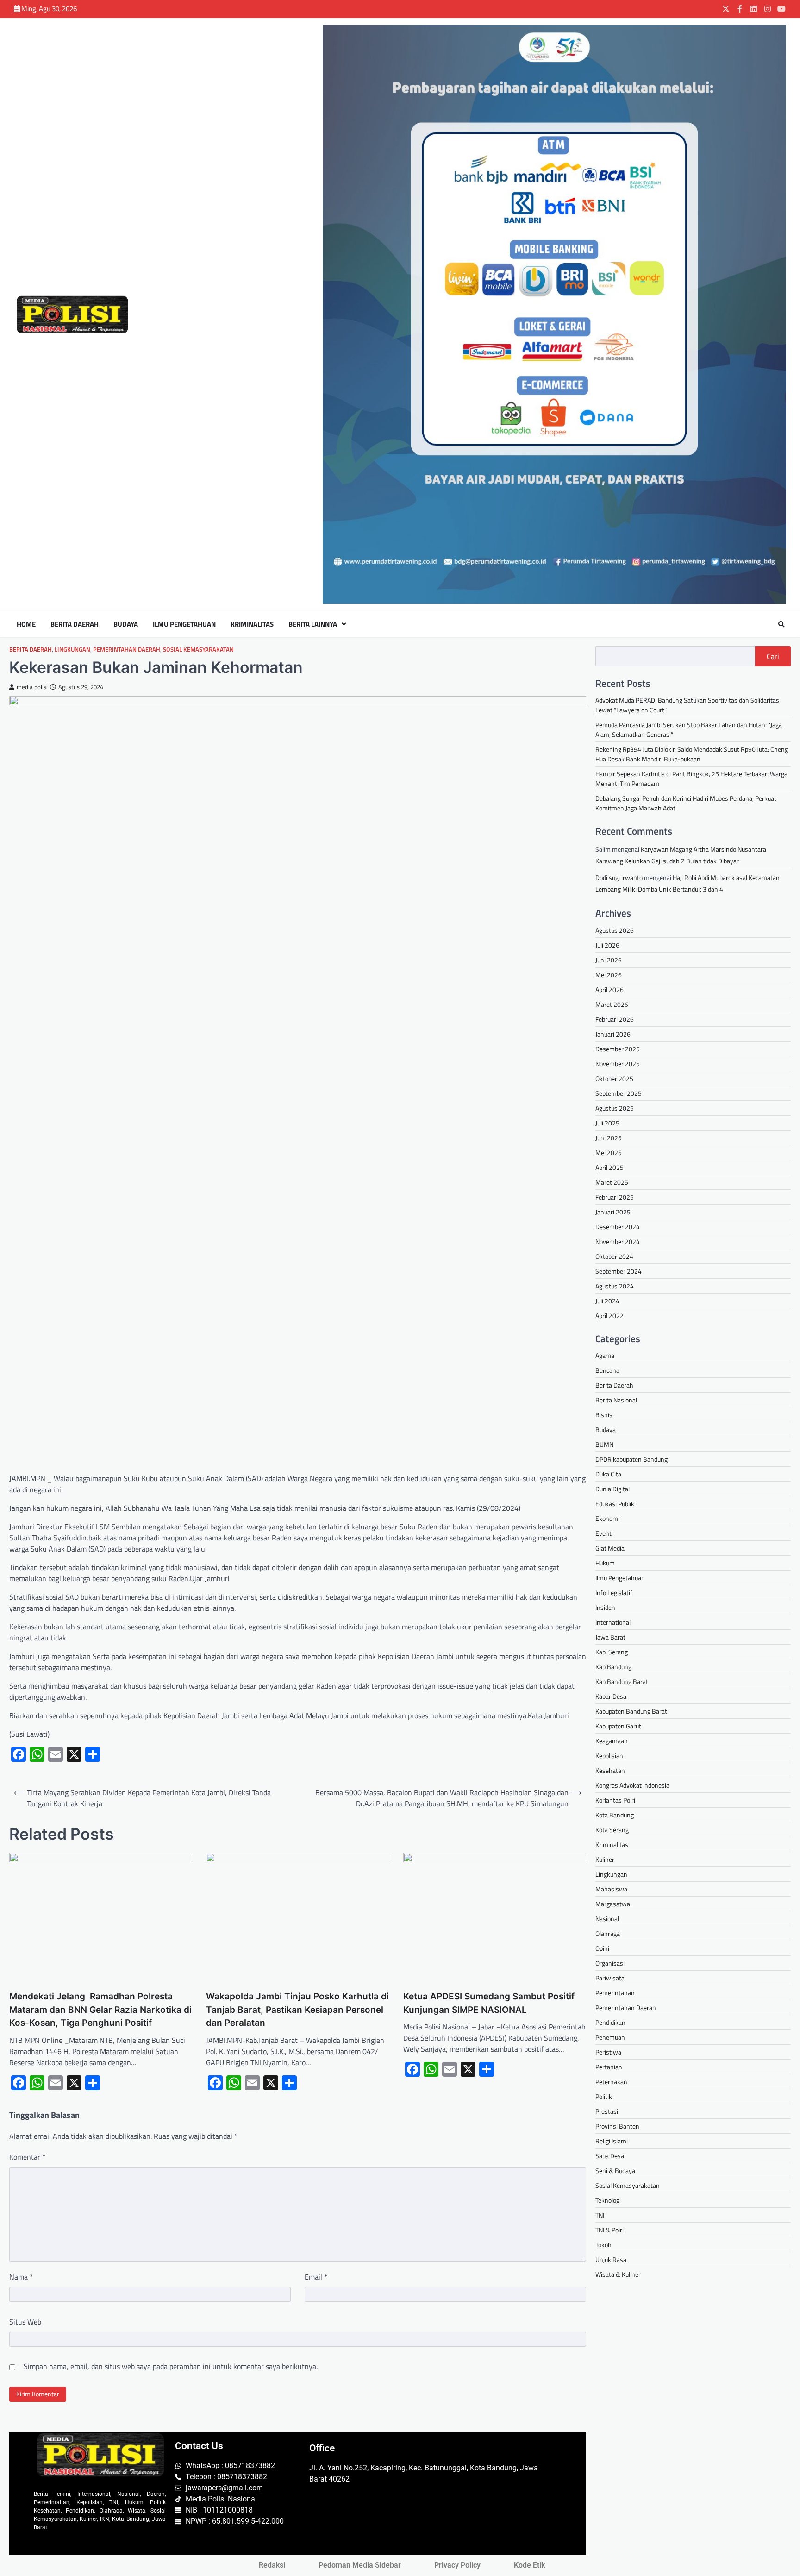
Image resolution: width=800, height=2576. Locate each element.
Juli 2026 (607, 945)
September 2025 (619, 1093)
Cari (773, 656)
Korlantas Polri (615, 1800)
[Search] (781, 624)
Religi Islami (612, 2141)
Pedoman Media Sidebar (360, 2565)
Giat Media (610, 1548)
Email (316, 2277)
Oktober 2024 (614, 1256)
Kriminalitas (252, 624)
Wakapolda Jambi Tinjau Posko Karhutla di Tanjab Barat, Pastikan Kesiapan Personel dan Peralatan (297, 2010)
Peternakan (611, 2082)
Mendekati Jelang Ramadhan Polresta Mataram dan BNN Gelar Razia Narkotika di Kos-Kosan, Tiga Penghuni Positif (100, 2010)
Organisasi (610, 1963)
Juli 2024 (607, 1301)
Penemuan (610, 2037)
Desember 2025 (618, 1049)
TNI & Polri (609, 2230)
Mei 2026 (609, 975)
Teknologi (608, 2200)
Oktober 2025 (614, 1078)
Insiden (605, 1607)
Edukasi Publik (615, 1504)
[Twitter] (726, 9)
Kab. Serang (612, 1652)
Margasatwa (613, 1904)
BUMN (604, 1444)
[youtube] (781, 9)
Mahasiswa (611, 1889)
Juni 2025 (609, 1138)
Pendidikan (610, 2022)
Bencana (607, 1370)
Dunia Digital (612, 1489)
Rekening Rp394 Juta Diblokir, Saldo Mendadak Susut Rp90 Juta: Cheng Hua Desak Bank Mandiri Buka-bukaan (692, 754)
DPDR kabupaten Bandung (631, 1459)
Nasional (607, 1919)
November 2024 (618, 1241)
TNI (600, 2215)
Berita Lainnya (313, 624)
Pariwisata (610, 1978)
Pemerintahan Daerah (127, 650)
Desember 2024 (618, 1227)
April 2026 (609, 990)
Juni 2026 (609, 960)
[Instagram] (768, 9)
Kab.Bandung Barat (622, 1681)
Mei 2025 (609, 1153)
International (613, 1622)
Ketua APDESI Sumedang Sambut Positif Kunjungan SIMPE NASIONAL (489, 2003)
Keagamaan (612, 1741)
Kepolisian (609, 1756)
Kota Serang (612, 1830)
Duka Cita (608, 1474)
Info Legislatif (614, 1593)
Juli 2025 (607, 1123)
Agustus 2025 (615, 1108)
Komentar (27, 2157)
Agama (605, 1355)
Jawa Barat (610, 1637)
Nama (21, 2277)
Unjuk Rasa (611, 2259)
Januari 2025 (613, 1212)
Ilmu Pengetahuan (184, 624)
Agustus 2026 (615, 930)
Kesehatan (610, 1770)
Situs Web (25, 2322)
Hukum (605, 1563)
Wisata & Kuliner (618, 2274)
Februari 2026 (615, 1019)
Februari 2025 (615, 1197)
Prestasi (607, 2111)
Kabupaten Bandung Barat (631, 1711)
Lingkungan (72, 650)
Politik (604, 2096)
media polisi (32, 687)
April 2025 (609, 1167)
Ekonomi (607, 1518)
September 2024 (619, 1271)
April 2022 (609, 1316)
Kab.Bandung (613, 1667)
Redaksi (272, 2565)
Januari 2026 (613, 1034)
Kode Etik (529, 2565)
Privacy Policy (457, 2565)
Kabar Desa (611, 1696)
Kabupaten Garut (618, 1726)
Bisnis (604, 1415)
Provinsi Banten (617, 2126)
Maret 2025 (612, 1182)
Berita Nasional (616, 1400)
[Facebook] (740, 9)
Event (603, 1533)
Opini (602, 1948)
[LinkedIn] (754, 9)
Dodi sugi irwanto (619, 877)
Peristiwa (608, 2052)
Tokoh (603, 2245)
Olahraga (608, 1933)
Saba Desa (610, 2156)
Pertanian (609, 2067)
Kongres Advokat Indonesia (632, 1785)
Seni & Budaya (615, 2171)
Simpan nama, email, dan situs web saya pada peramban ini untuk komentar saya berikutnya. (171, 2366)
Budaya (126, 624)
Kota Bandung (615, 1815)
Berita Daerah (75, 624)
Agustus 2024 (615, 1286)
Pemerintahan (615, 1993)
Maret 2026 (612, 1004)
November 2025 (618, 1064)
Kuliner (605, 1859)
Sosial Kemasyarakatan (198, 650)
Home (26, 624)
